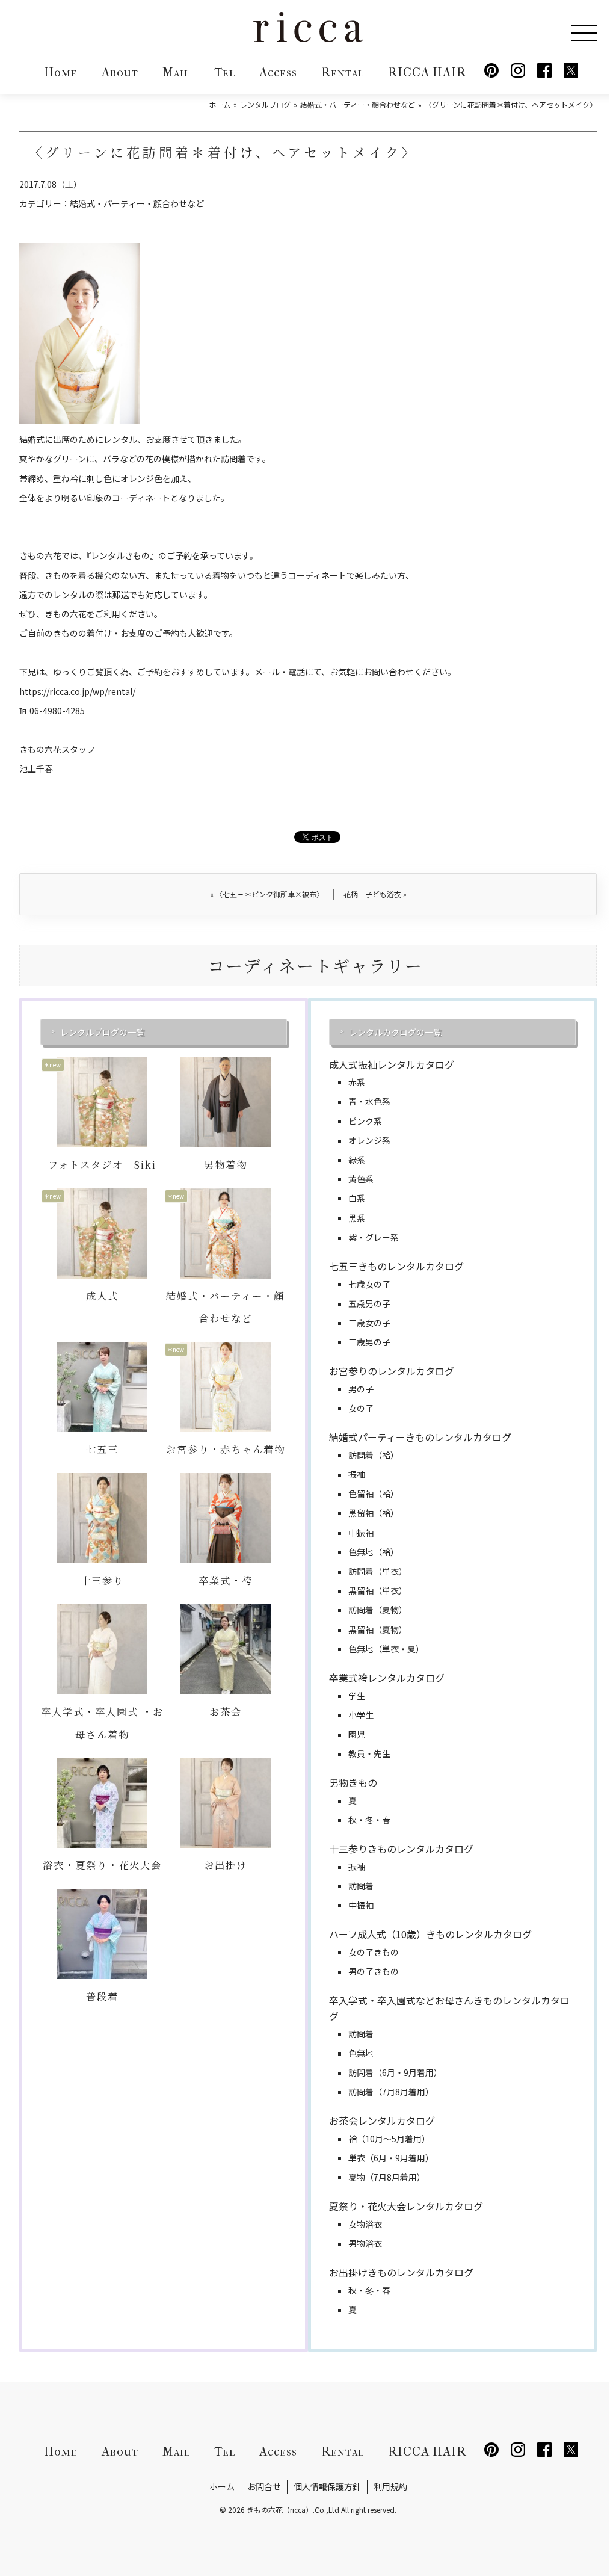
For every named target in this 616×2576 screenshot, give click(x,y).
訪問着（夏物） (378, 1610)
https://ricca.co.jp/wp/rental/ (77, 691)
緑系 (357, 1160)
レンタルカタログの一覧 (395, 1032)
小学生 (361, 1715)
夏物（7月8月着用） (387, 2177)
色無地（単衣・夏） (386, 1649)
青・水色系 (369, 1101)
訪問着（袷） (374, 1455)
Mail (176, 73)
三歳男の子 (369, 1342)
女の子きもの (374, 1952)
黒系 (357, 1218)
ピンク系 (365, 1121)
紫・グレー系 (374, 1237)
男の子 (361, 1389)
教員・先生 (369, 1753)
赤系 (357, 1082)
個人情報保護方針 (327, 2486)
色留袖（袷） (374, 1493)
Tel (225, 73)
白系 (357, 1198)
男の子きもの (374, 1971)
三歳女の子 (369, 1323)
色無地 (361, 2053)
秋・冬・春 (369, 1820)
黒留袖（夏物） (378, 1629)
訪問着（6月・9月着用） (395, 2072)
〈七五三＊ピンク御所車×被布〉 (267, 894)
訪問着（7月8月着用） (391, 2092)
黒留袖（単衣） (378, 1590)
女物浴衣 (365, 2224)
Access (278, 73)
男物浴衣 (365, 2243)
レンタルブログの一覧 (102, 1032)
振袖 (357, 1474)
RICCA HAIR (427, 73)
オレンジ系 (369, 1140)
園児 (357, 1734)
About (120, 73)
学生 (357, 1696)
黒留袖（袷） (374, 1513)
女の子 (361, 1408)
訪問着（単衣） (378, 1571)
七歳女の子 (369, 1284)
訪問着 (361, 1886)
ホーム (222, 2486)
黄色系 (361, 1179)
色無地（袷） (374, 1552)
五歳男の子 (369, 1303)
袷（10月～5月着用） (389, 2139)
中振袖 (361, 1533)
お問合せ (264, 2486)
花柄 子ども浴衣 (375, 894)
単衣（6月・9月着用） (391, 2158)
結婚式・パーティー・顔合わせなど (137, 203)
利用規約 (390, 2486)
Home (61, 73)
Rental (343, 73)
